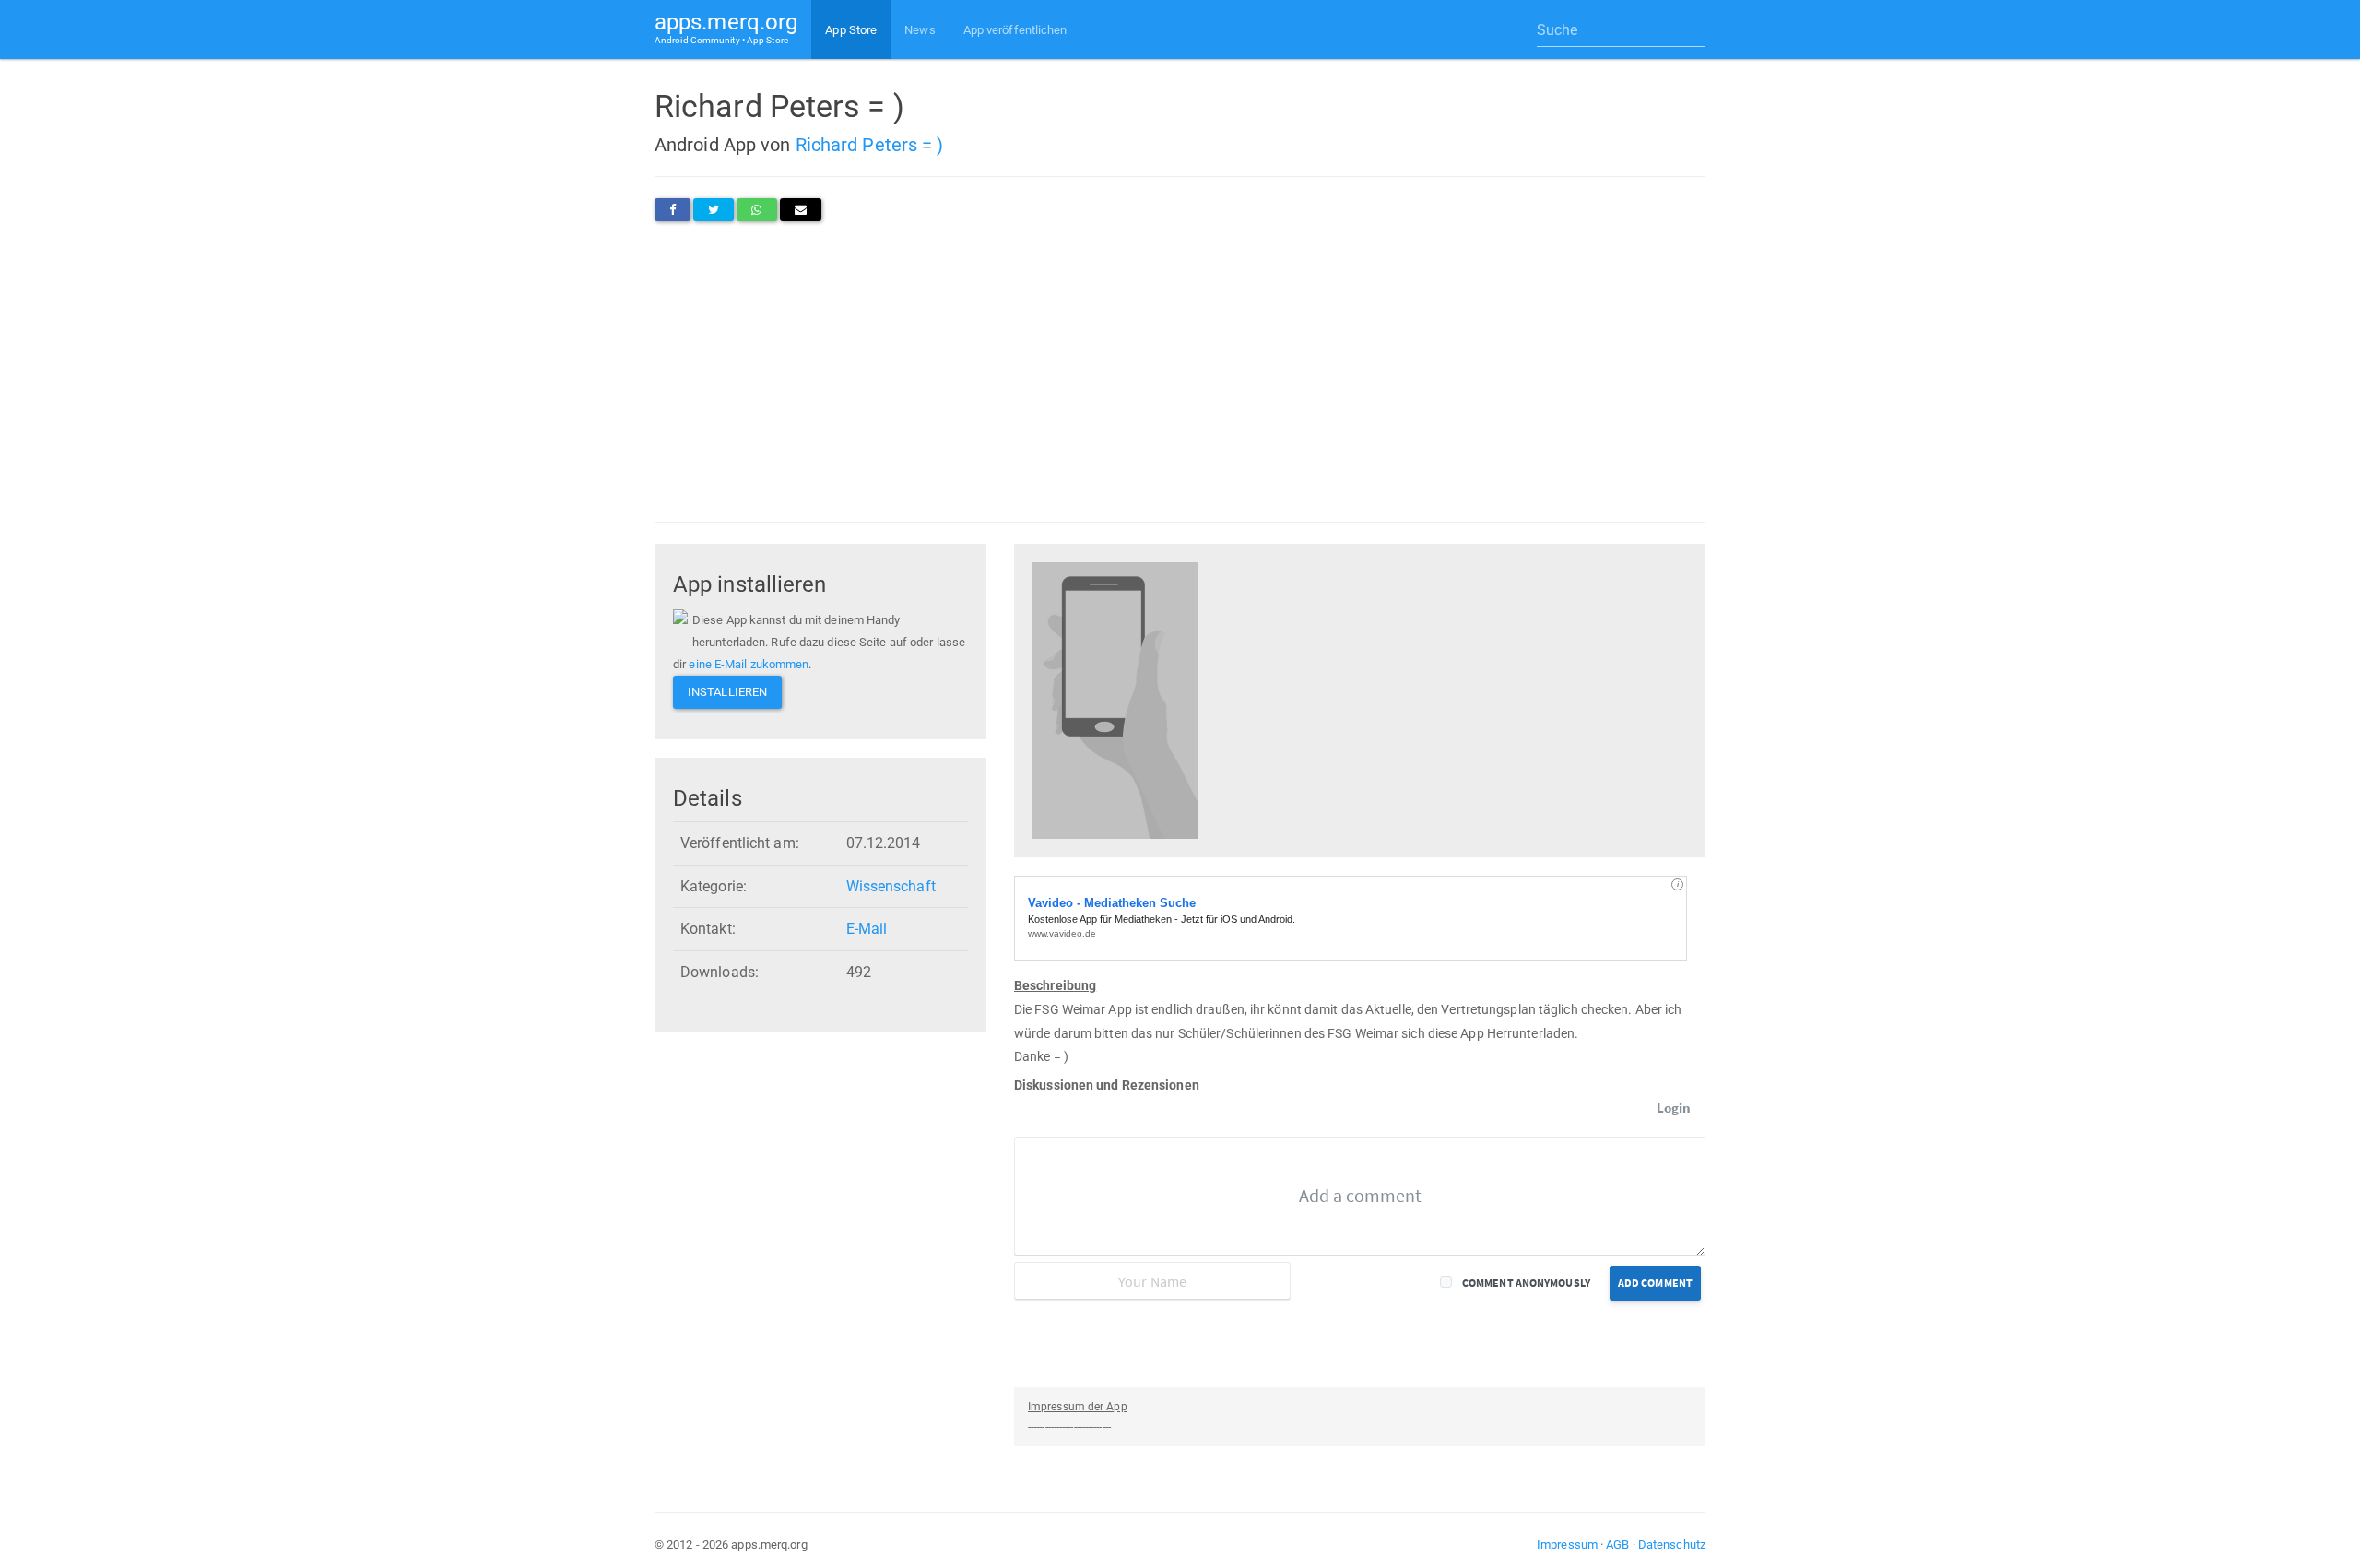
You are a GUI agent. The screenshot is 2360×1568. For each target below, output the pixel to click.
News (920, 30)
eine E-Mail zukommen (749, 664)
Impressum (1567, 1544)
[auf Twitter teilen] (714, 210)
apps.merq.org (726, 27)
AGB (1617, 1544)
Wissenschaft (891, 886)
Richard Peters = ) (870, 145)
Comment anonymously (1526, 1283)
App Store (851, 30)
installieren (727, 692)
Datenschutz (1672, 1544)
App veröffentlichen (1015, 30)
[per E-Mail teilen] (801, 210)
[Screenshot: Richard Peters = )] (1115, 699)
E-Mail (867, 929)
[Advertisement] (1180, 371)
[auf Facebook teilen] (673, 210)
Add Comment (1655, 1283)
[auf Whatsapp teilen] (756, 210)
